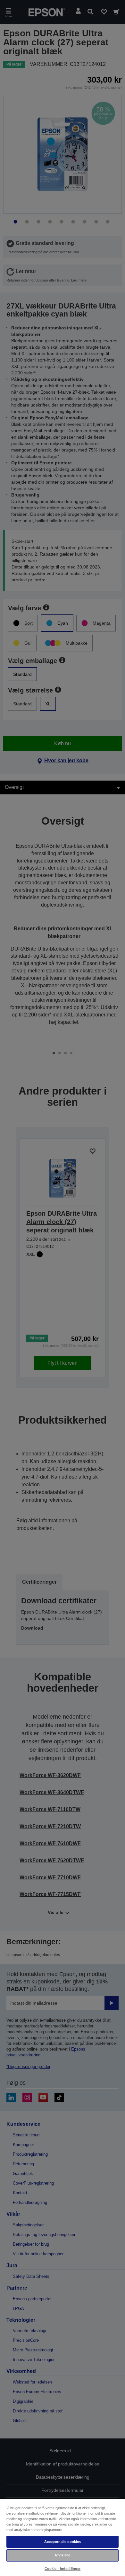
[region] (63, 2537)
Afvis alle (62, 2555)
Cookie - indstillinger (63, 2569)
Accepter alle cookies (63, 2542)
